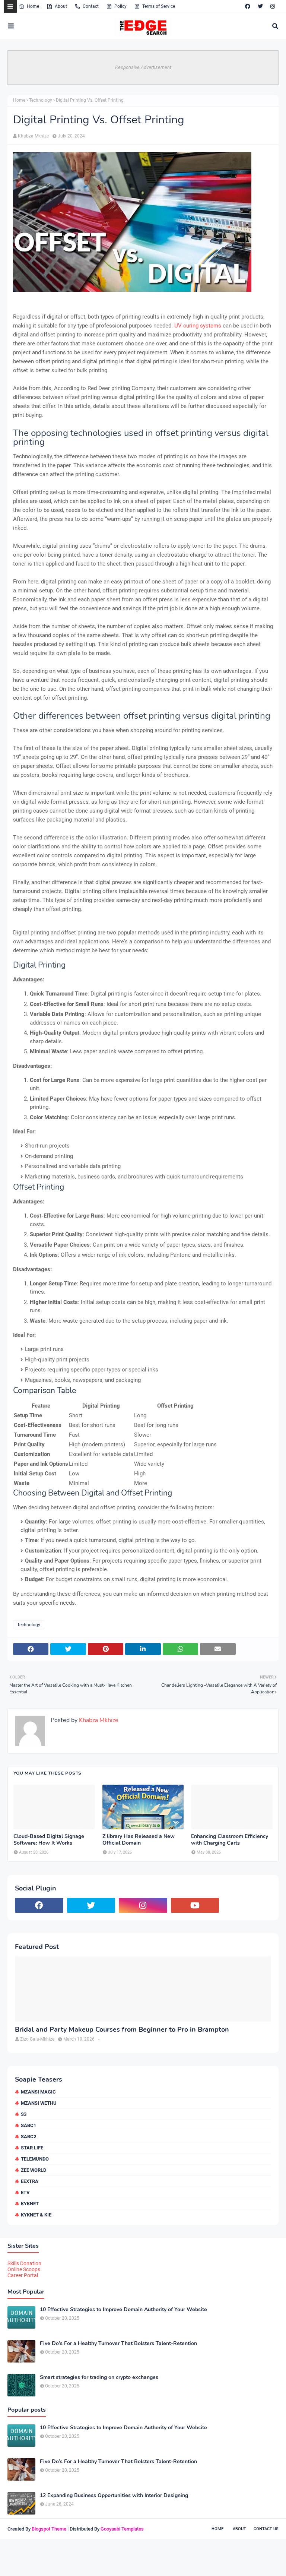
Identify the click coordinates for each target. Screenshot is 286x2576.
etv (25, 2192)
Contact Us (266, 2529)
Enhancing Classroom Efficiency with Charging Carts (230, 1840)
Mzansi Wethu (39, 2103)
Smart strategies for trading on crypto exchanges (99, 2377)
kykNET (30, 2204)
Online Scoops (24, 2269)
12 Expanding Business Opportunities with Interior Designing (114, 2496)
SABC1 (28, 2125)
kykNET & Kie (36, 2215)
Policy (120, 6)
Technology (41, 100)
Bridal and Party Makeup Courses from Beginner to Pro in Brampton (122, 2030)
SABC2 (28, 2137)
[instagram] (273, 6)
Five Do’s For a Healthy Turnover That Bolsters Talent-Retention (118, 2344)
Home (33, 6)
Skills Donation (24, 2263)
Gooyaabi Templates (122, 2529)
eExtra (30, 2181)
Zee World (34, 2170)
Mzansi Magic (38, 2092)
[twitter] (260, 6)
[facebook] (248, 6)
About (61, 6)
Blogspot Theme (49, 2529)
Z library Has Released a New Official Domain (139, 1840)
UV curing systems (198, 326)
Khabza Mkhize (33, 136)
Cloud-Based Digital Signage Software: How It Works (49, 1840)
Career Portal (23, 2275)
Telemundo (35, 2159)
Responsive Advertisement (143, 67)
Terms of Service (159, 6)
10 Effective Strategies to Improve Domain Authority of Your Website (123, 2310)
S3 (24, 2114)
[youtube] (195, 1905)
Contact (91, 6)
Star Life (32, 2148)
